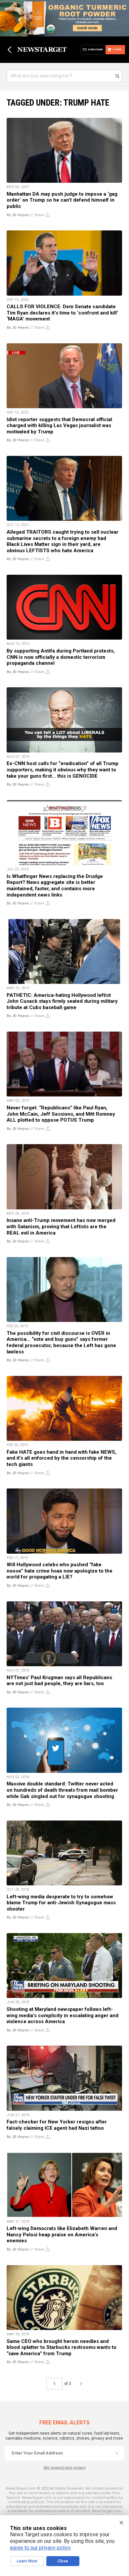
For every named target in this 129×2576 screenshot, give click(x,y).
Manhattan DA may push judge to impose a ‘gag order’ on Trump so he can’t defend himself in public (62, 200)
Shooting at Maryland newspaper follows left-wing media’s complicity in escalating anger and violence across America (63, 2015)
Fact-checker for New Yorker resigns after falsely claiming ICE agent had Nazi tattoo (57, 2125)
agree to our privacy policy (40, 2548)
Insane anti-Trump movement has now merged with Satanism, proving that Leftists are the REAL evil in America (61, 1226)
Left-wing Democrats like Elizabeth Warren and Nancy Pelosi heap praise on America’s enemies (62, 2235)
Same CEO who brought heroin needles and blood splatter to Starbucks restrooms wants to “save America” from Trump (62, 2347)
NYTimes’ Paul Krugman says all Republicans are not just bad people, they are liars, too (59, 1681)
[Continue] (117, 2453)
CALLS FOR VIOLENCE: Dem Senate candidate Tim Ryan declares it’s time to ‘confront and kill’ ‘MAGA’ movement (62, 313)
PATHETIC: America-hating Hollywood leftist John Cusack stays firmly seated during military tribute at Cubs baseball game (62, 1001)
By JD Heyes (18, 215)
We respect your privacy (65, 2468)
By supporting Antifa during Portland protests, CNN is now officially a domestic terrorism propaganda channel (61, 657)
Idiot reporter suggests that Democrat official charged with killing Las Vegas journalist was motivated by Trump (59, 426)
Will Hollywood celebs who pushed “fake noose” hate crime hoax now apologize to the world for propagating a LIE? (60, 1571)
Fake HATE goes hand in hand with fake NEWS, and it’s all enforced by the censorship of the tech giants (62, 1458)
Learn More (27, 2561)
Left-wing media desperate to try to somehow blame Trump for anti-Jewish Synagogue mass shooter (61, 1903)
